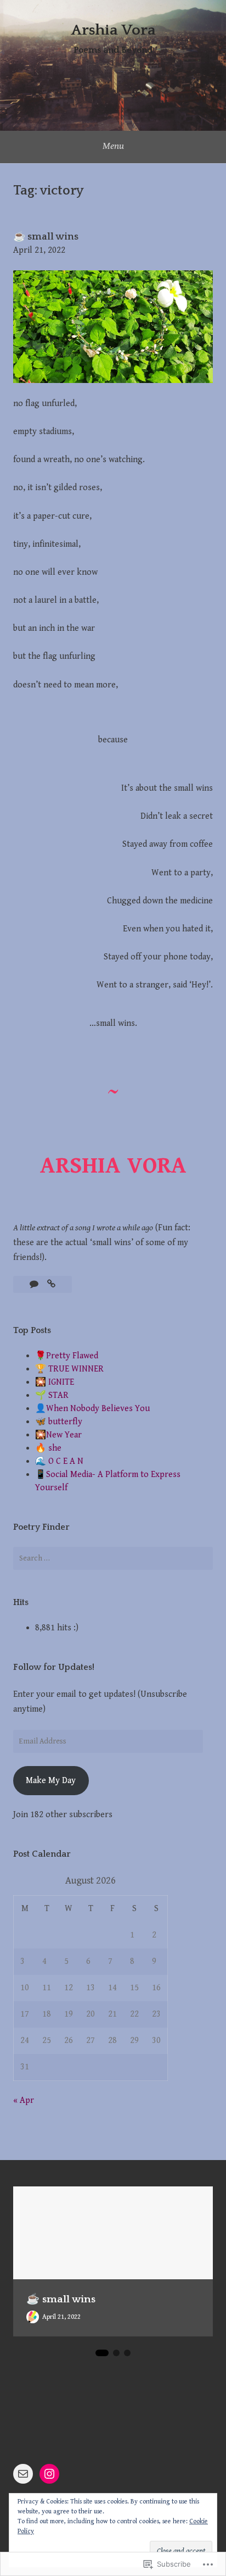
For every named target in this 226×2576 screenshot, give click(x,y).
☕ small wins (46, 237)
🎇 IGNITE (55, 1382)
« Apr (24, 2100)
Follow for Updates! (54, 1667)
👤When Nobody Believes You (92, 1409)
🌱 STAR (52, 1395)
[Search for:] (113, 1558)
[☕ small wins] (51, 1284)
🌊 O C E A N (59, 1461)
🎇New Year (58, 1435)
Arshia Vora (113, 30)
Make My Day (51, 1781)
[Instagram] (49, 2474)
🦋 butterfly (59, 1422)
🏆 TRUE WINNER (69, 1369)
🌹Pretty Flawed (67, 1356)
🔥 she (48, 1448)
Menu (113, 146)
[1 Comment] (35, 1284)
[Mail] (23, 2474)
